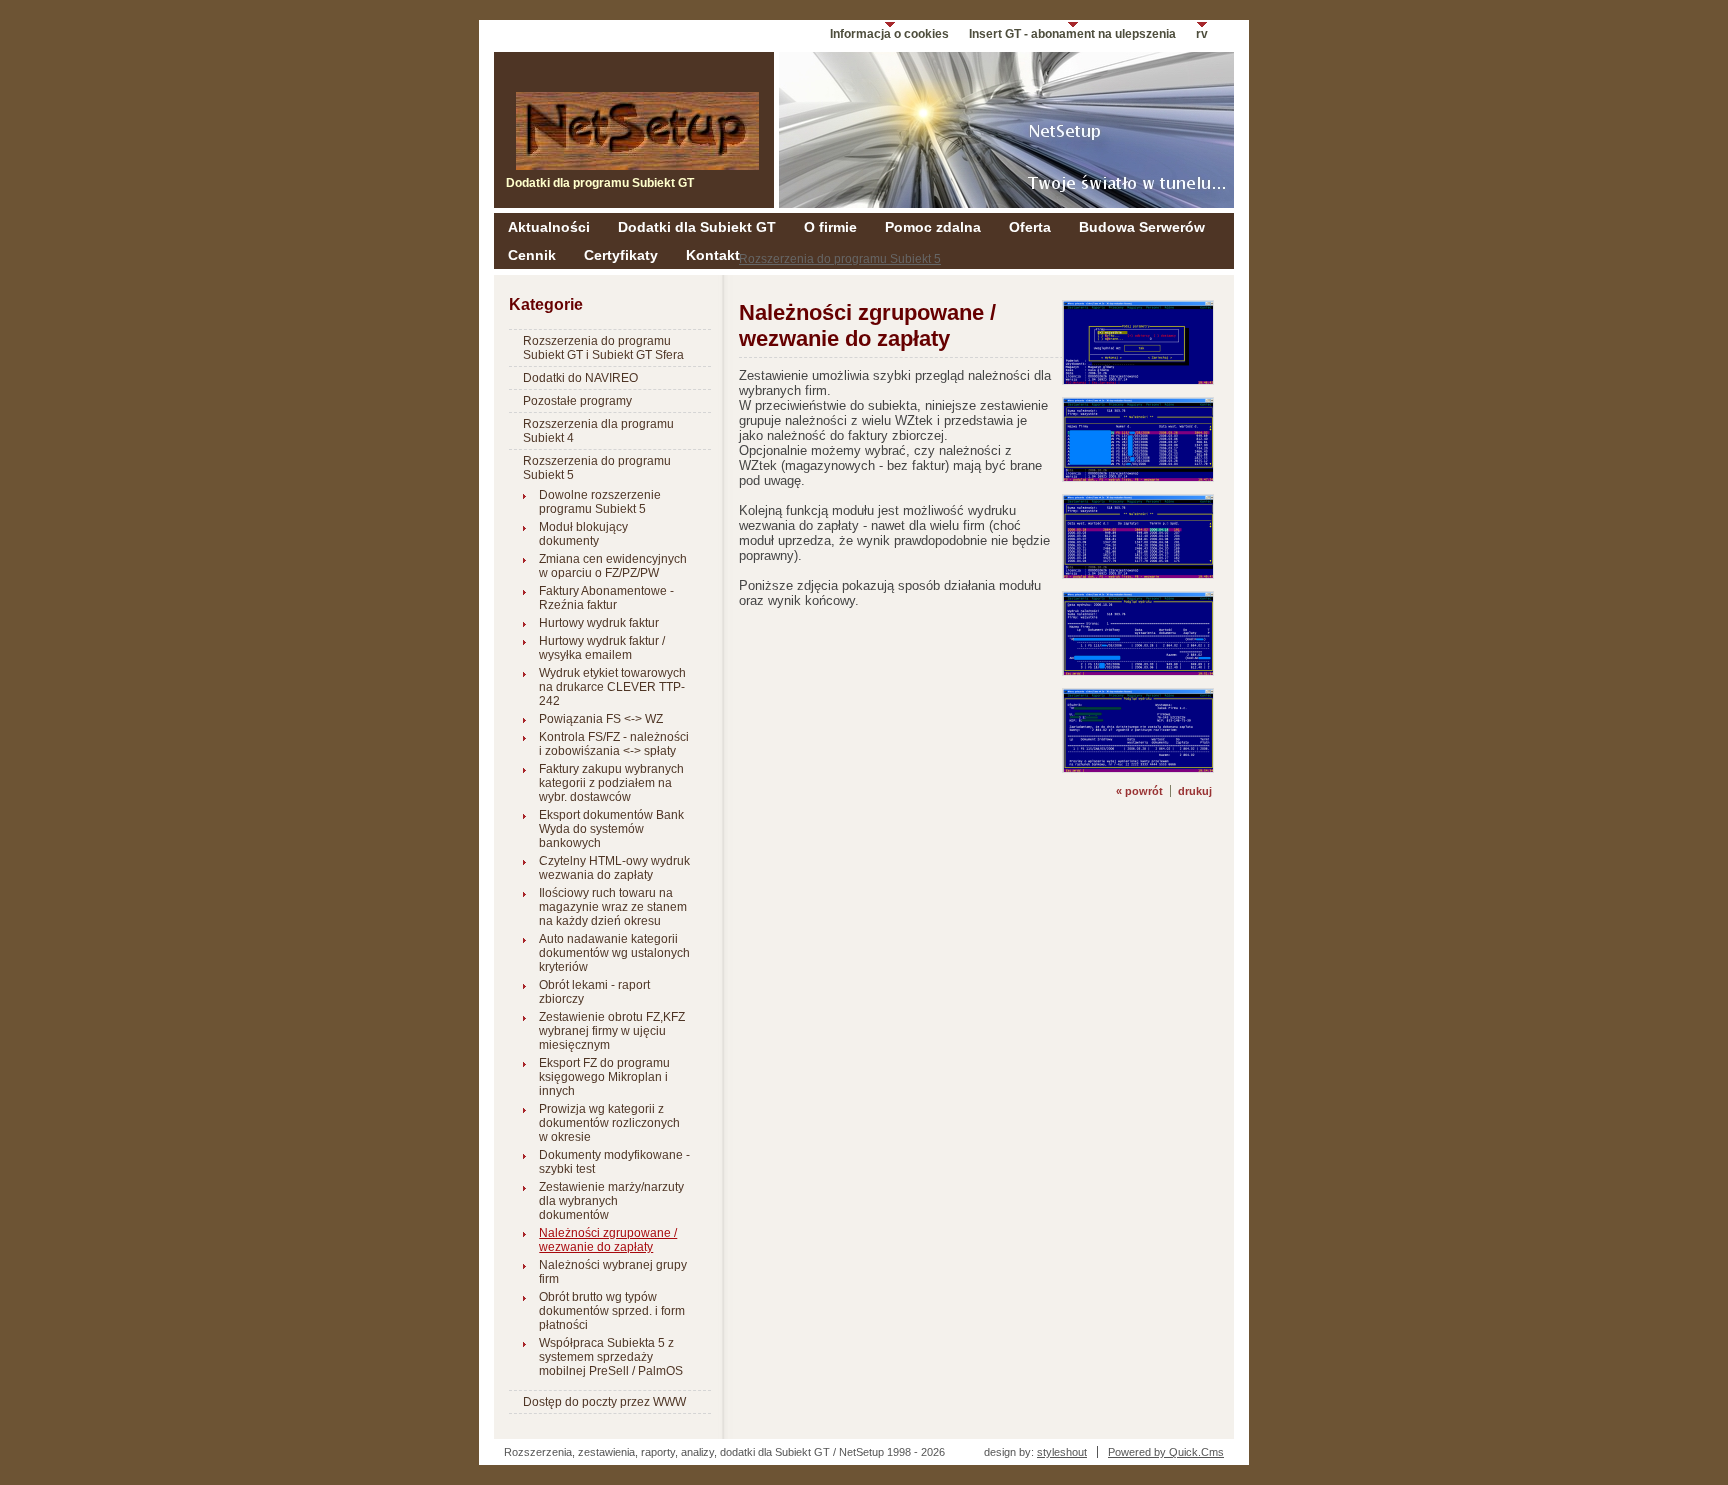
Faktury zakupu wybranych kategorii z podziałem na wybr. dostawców (611, 783)
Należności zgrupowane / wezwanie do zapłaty (608, 1240)
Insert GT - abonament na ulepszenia (1072, 34)
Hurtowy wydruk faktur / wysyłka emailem (602, 648)
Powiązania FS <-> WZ (601, 719)
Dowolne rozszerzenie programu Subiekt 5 (600, 502)
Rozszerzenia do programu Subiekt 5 (840, 259)
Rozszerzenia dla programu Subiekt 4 (598, 431)
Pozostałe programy (577, 401)
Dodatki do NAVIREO (580, 378)
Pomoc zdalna (933, 227)
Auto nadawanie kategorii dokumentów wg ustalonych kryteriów (614, 953)
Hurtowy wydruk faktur (599, 623)
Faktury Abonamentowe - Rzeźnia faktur (606, 598)
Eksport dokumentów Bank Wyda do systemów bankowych (611, 829)
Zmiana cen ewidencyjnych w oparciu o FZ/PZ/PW (613, 566)
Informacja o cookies (889, 34)
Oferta (1030, 227)
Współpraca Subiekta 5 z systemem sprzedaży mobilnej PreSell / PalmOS (611, 1357)
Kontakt (713, 255)
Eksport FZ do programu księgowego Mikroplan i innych (604, 1077)
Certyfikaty (621, 255)
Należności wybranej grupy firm (613, 1272)
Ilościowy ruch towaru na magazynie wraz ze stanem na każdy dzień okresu (613, 907)
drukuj (1195, 791)
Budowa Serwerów (1142, 227)
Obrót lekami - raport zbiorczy (594, 992)
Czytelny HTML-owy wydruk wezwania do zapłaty (614, 868)
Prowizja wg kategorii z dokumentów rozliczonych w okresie (609, 1123)
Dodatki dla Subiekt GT (697, 227)
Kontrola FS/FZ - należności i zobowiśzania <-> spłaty (614, 744)
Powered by (1166, 1452)
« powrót (1139, 791)
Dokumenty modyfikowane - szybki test (614, 1162)
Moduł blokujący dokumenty (583, 534)
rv (1202, 34)
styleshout (1062, 1452)
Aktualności (549, 227)
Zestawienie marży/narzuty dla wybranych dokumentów (611, 1201)
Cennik (532, 255)
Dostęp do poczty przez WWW (604, 1402)
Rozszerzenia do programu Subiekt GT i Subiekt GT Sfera (603, 348)
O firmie (830, 227)
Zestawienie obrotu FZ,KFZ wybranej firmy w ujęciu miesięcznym (612, 1031)
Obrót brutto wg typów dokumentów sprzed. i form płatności (612, 1311)
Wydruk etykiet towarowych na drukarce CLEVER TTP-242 (612, 687)
